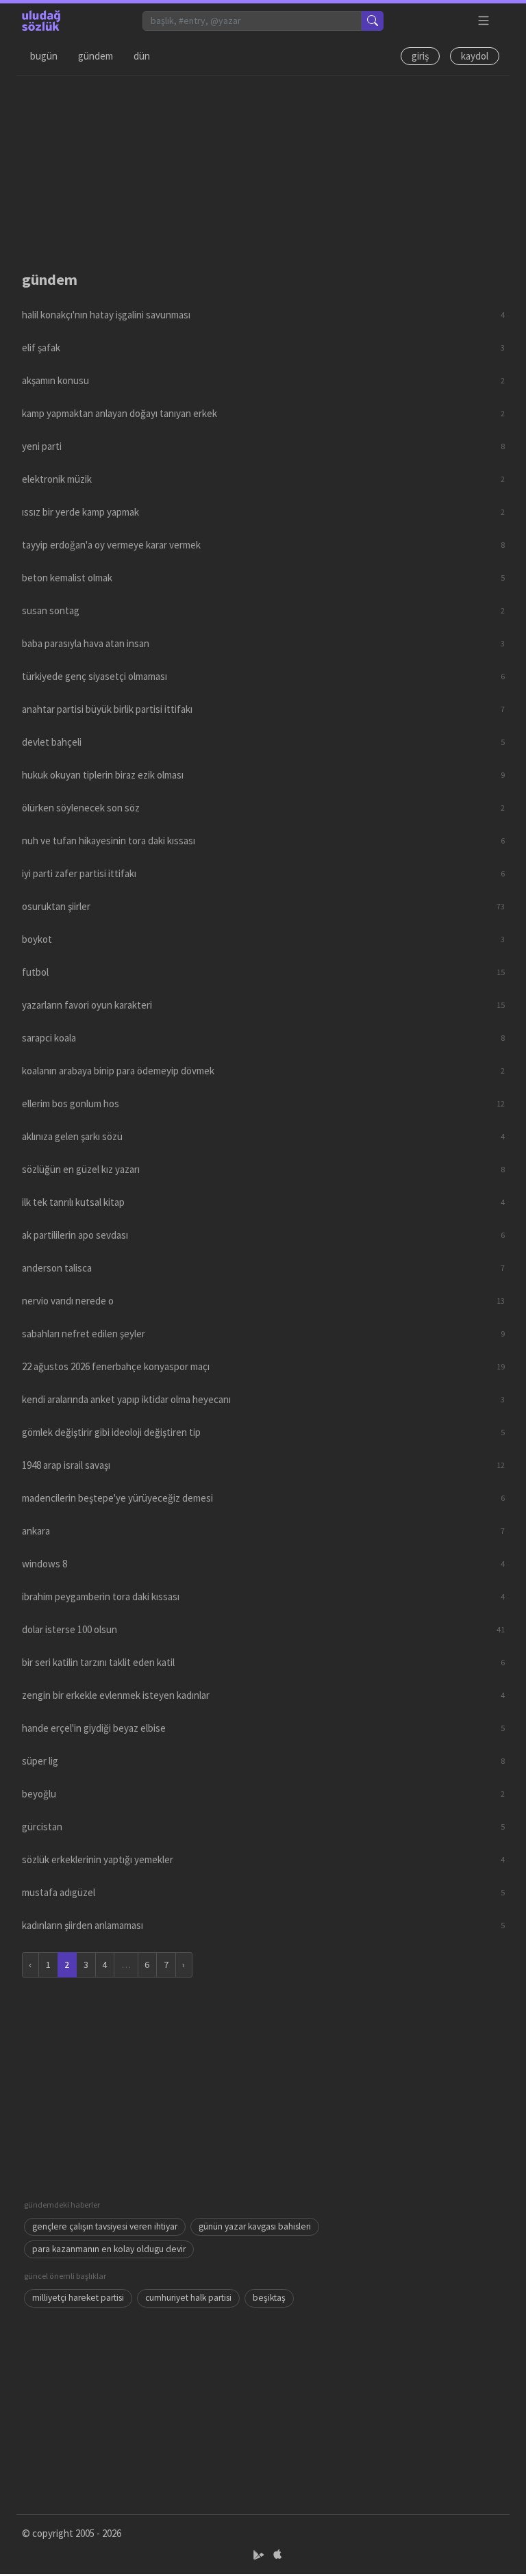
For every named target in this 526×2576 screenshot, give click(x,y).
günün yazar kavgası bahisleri (255, 2226)
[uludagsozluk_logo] (41, 21)
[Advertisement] (263, 172)
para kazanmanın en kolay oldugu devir (109, 2249)
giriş (420, 56)
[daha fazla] (484, 21)
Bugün (44, 56)
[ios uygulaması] (277, 2555)
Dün (142, 56)
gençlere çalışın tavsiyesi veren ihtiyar (105, 2226)
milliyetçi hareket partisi (78, 2298)
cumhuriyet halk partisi (188, 2298)
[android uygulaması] (260, 2555)
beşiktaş (269, 2298)
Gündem (96, 56)
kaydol (475, 56)
